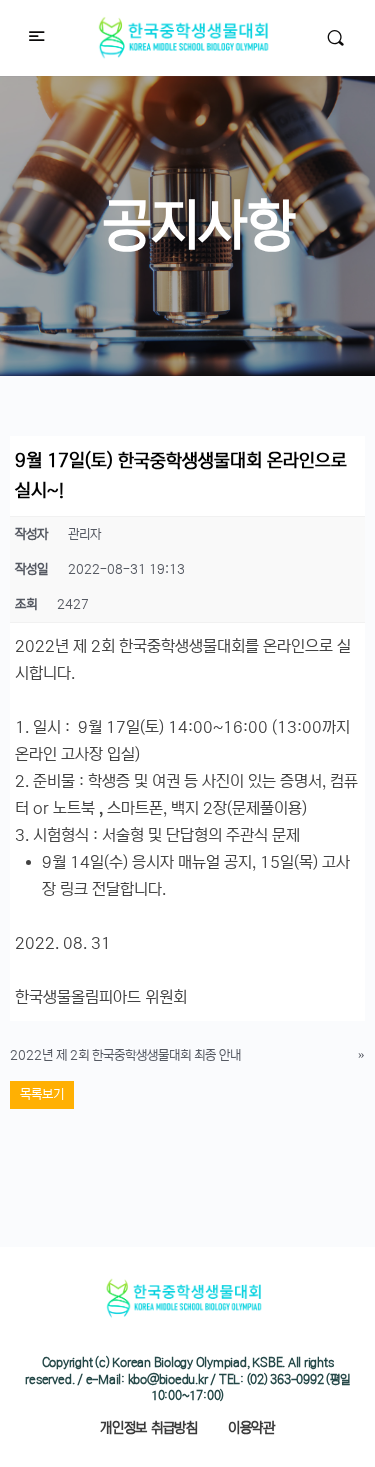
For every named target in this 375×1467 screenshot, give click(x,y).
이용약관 (251, 1428)
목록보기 (42, 1094)
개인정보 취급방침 (149, 1428)
